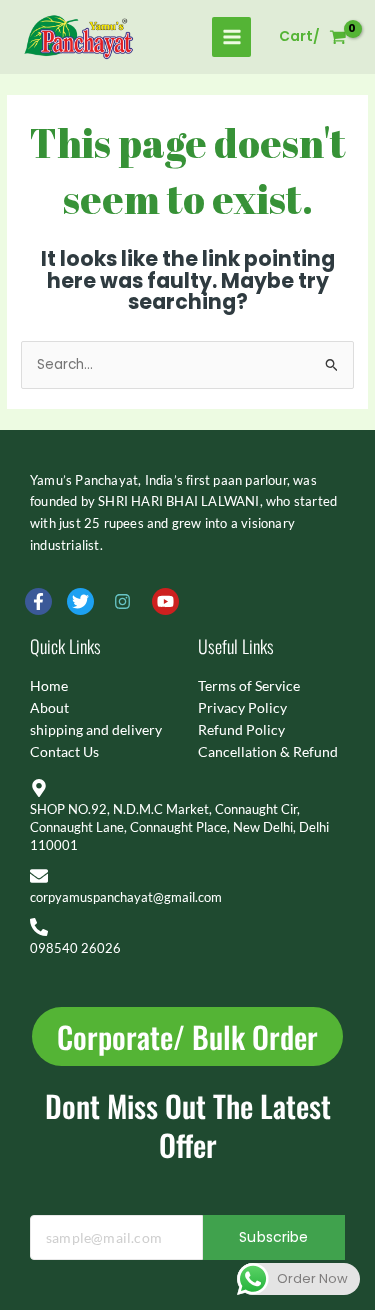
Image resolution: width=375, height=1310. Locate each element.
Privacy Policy (242, 707)
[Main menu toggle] (231, 36)
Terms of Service (249, 685)
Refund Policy (241, 729)
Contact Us (64, 751)
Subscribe (273, 1237)
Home (49, 685)
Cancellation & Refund (268, 751)
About (49, 707)
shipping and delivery (96, 729)
